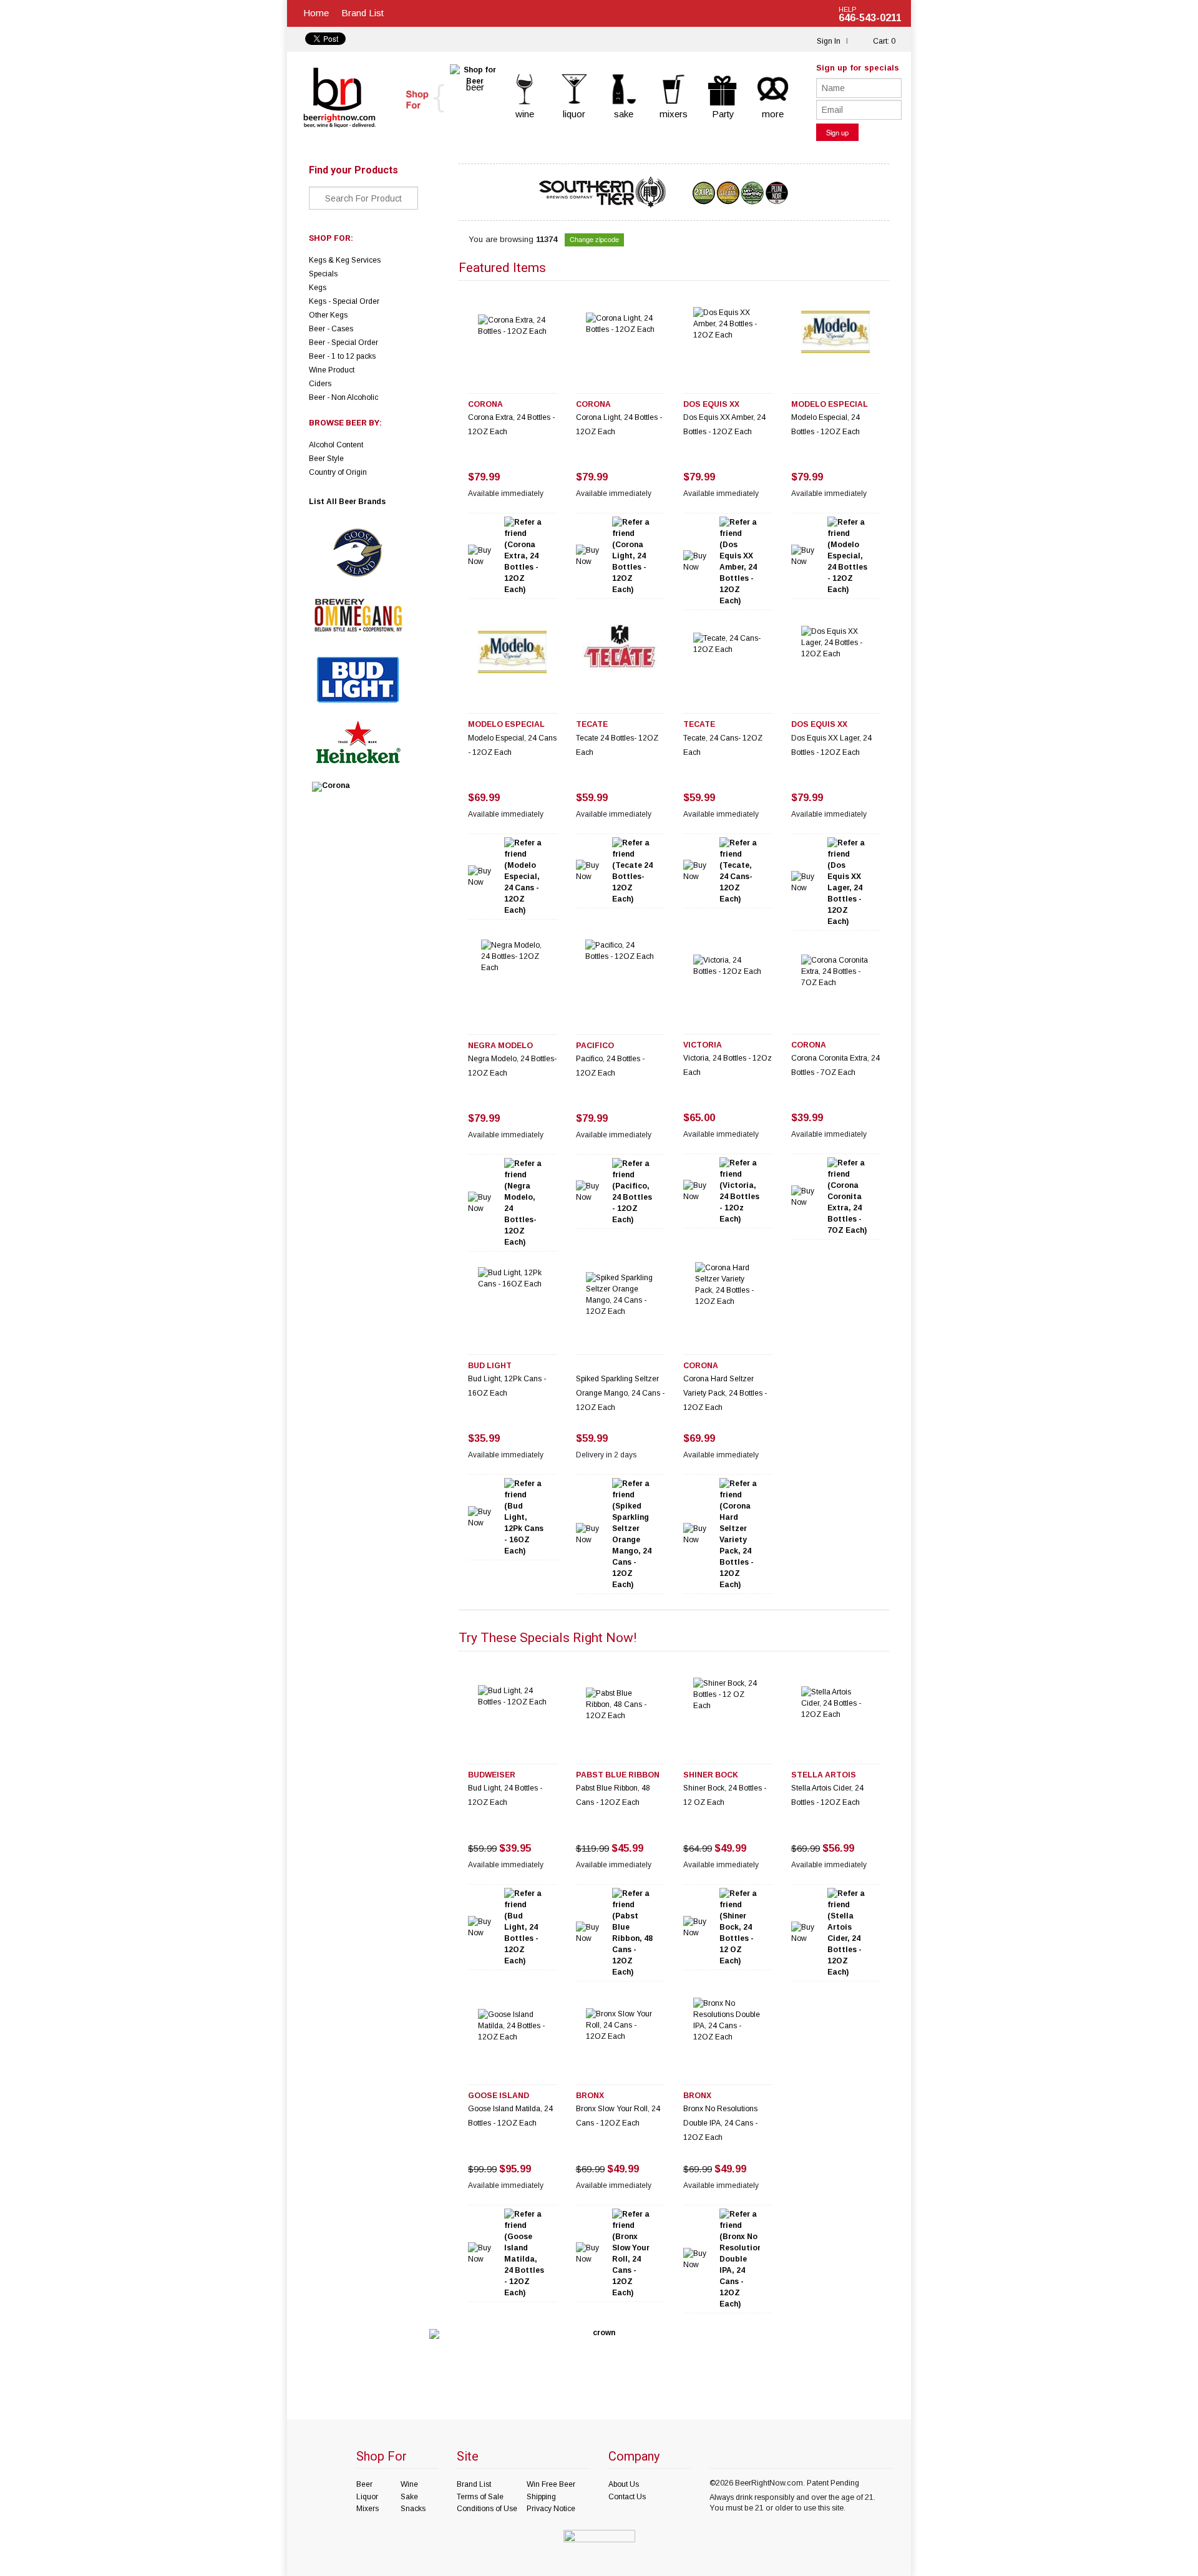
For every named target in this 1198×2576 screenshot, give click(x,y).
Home (316, 13)
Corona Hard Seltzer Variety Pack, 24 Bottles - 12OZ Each (725, 1393)
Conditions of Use (487, 2509)
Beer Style (326, 459)
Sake (409, 2497)
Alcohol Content (336, 445)
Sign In (829, 41)
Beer (364, 2484)
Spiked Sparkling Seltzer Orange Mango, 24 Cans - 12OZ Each (620, 1393)
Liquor (367, 2497)
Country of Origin (338, 472)
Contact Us (627, 2497)
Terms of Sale (480, 2497)
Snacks (413, 2509)
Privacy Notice (551, 2509)
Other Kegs (328, 315)
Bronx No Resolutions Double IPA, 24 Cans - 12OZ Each (720, 2123)
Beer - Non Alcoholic (343, 397)
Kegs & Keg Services (345, 260)
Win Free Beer (551, 2484)
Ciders (320, 384)
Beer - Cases (331, 329)
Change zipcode (594, 239)
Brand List (363, 13)
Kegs (318, 288)
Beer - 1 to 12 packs (342, 356)
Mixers (368, 2509)
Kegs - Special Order (344, 301)
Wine (409, 2484)
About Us (624, 2484)
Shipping (541, 2497)
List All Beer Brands (347, 502)
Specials (323, 274)
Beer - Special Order (343, 343)
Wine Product (332, 370)
